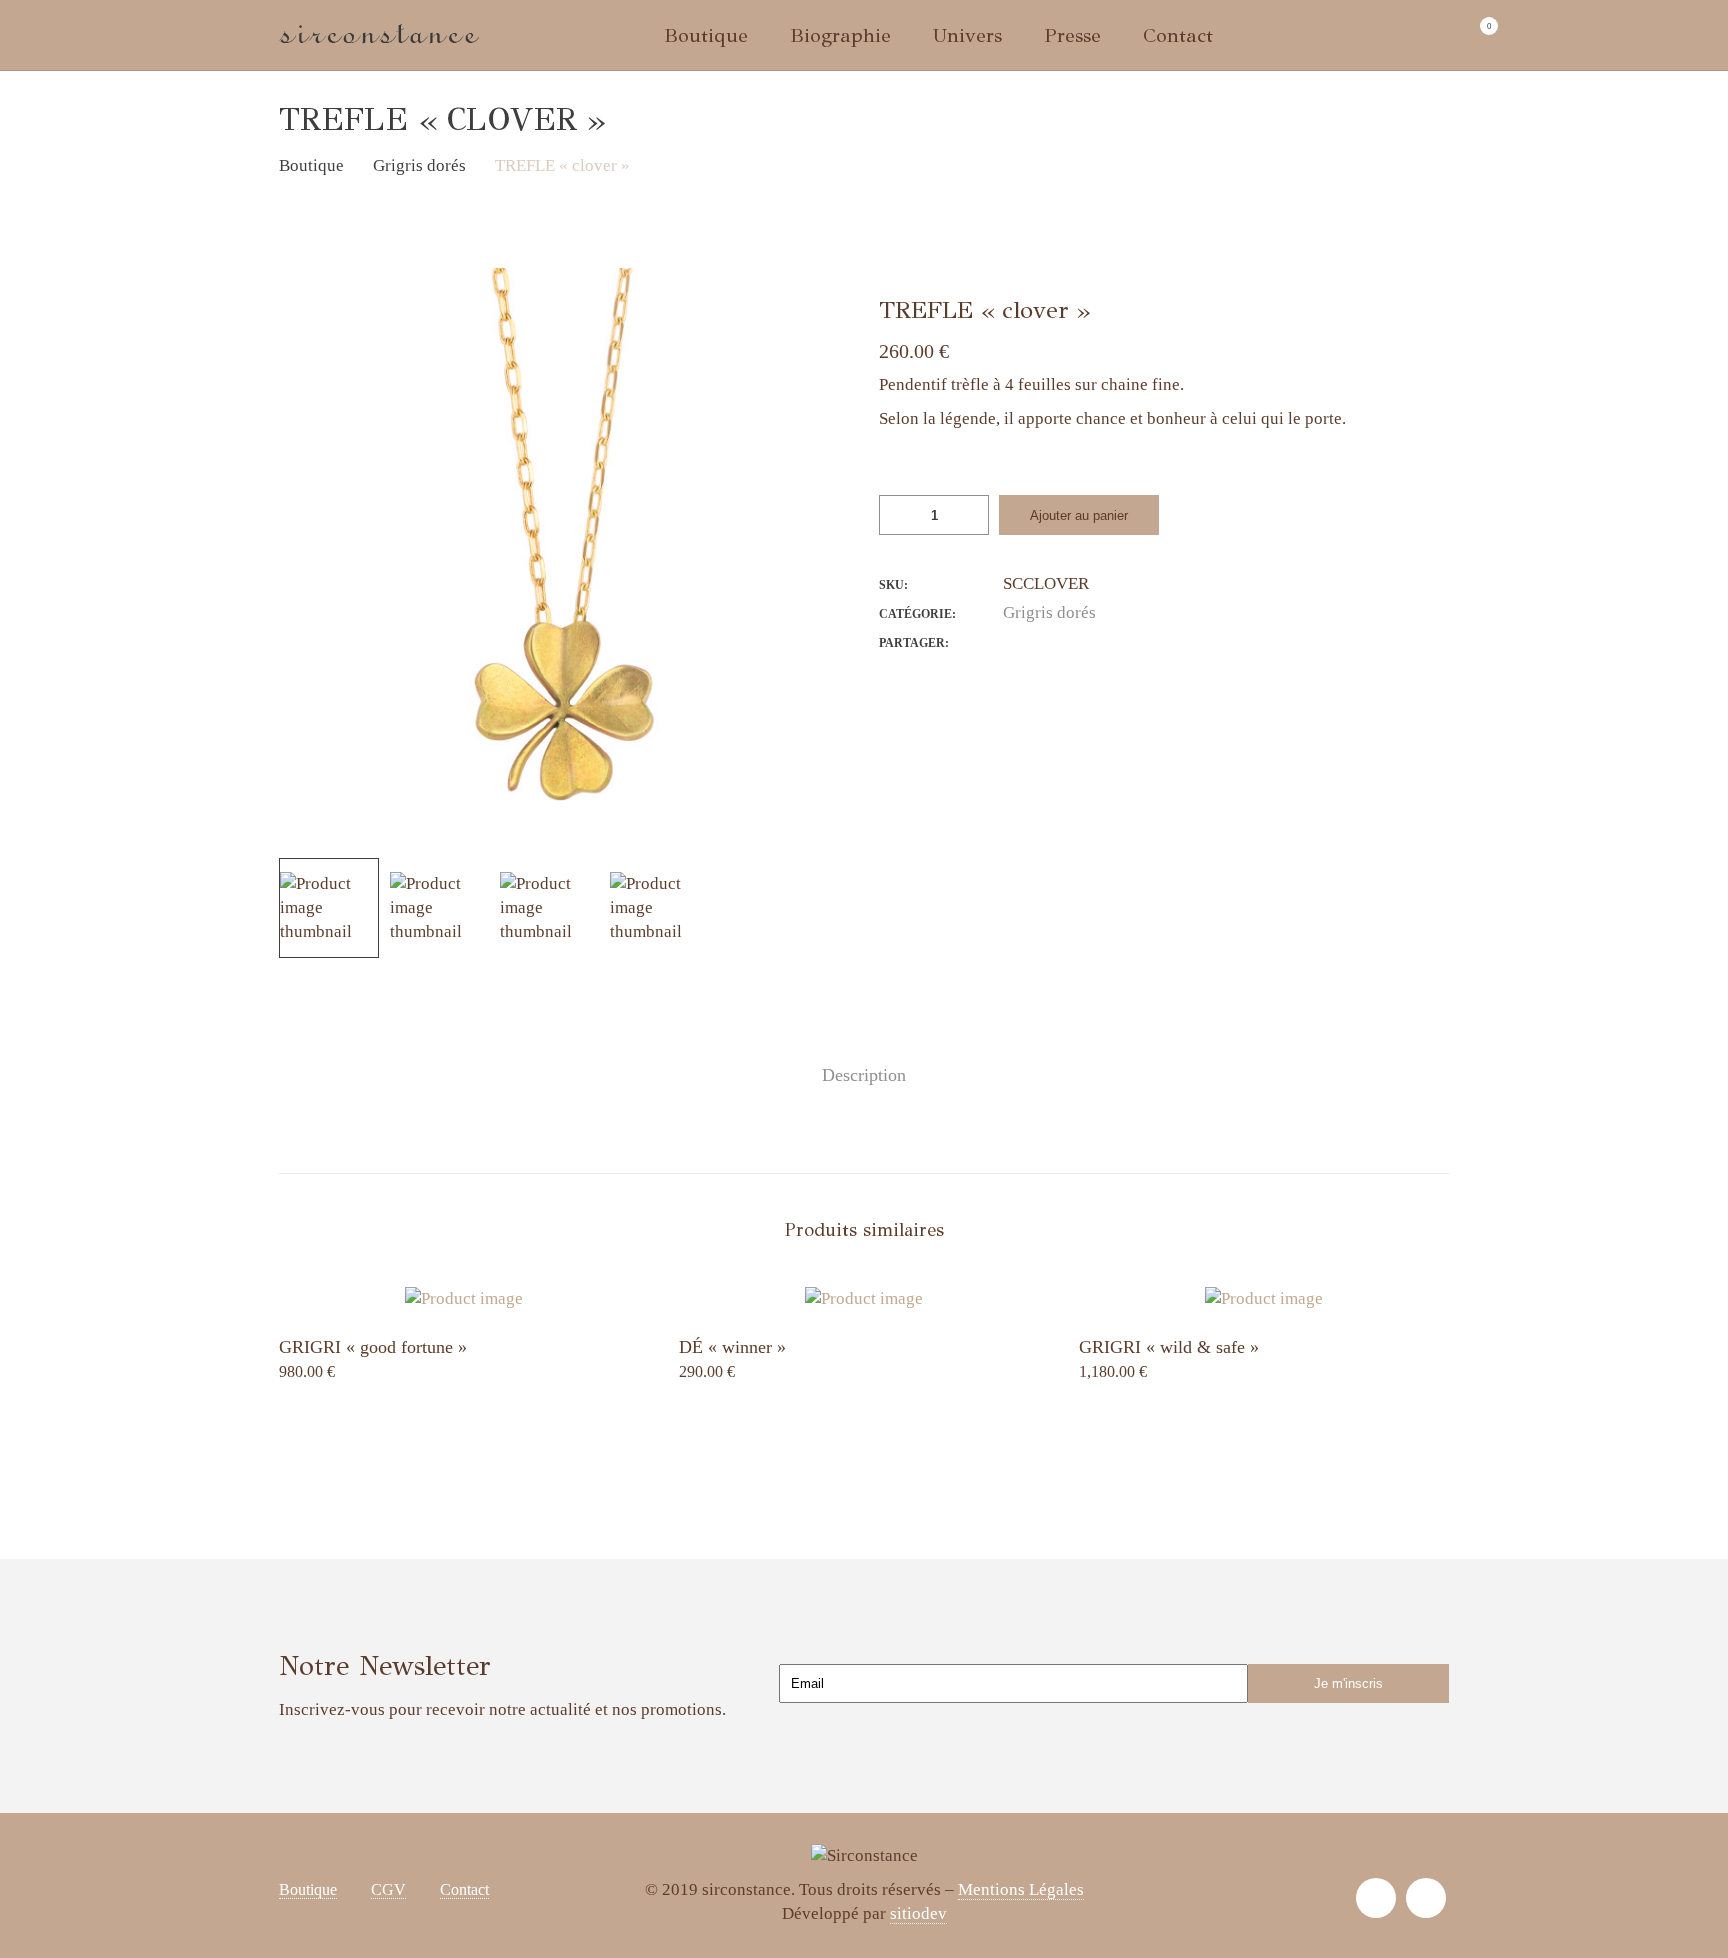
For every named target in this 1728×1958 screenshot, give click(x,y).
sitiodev (918, 1913)
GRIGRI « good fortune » (373, 1347)
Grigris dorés (1049, 612)
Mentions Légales (1021, 1889)
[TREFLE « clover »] (1009, 641)
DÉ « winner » (732, 1347)
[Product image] (464, 1299)
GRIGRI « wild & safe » (1169, 1347)
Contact (464, 1889)
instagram (1376, 1898)
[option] (564, 553)
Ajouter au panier (1079, 515)
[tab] (864, 1075)
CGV (388, 1889)
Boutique (308, 1889)
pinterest (1426, 1898)
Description (864, 1075)
